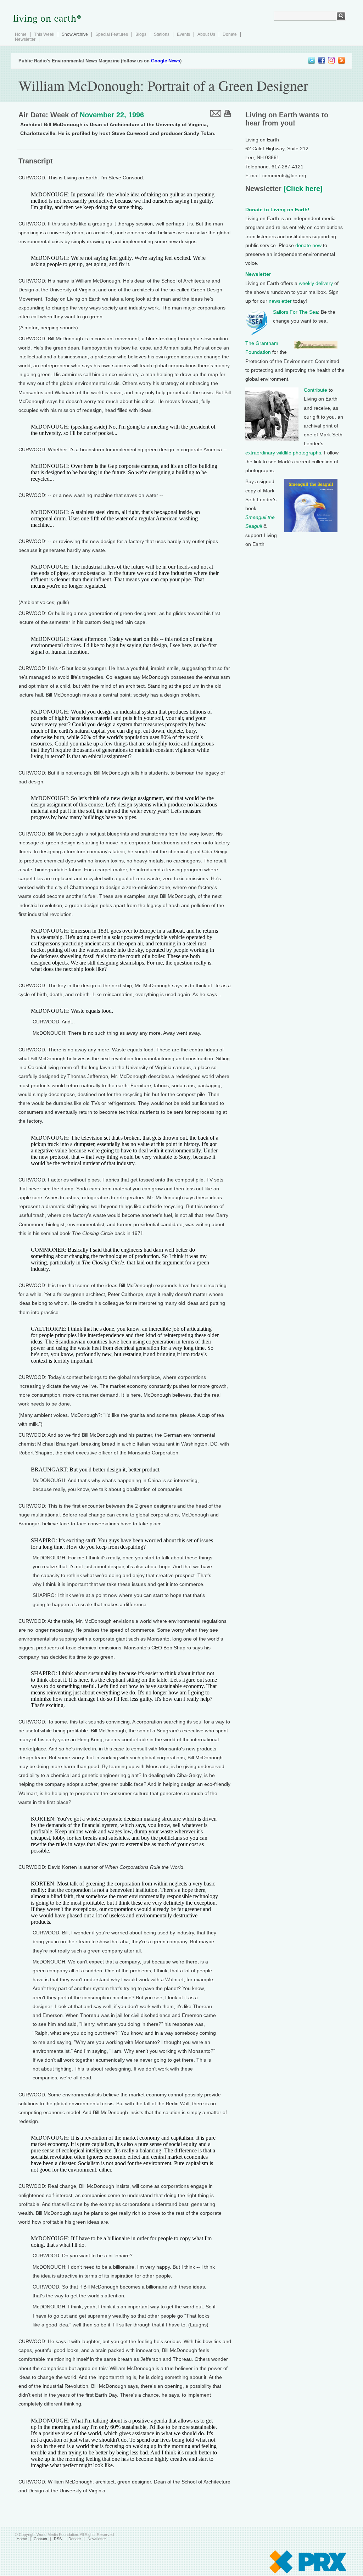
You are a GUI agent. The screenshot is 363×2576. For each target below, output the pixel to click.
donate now (308, 245)
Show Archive (75, 34)
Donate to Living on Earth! (277, 209)
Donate (230, 34)
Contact (40, 2539)
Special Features (112, 34)
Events (183, 34)
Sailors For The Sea (295, 312)
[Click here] (302, 189)
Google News (166, 61)
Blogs (141, 34)
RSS (58, 2539)
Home (21, 34)
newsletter (280, 301)
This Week (44, 34)
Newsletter (25, 39)
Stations (162, 34)
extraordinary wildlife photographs (283, 453)
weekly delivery (316, 283)
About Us (206, 34)
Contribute (315, 390)
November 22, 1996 (112, 115)
